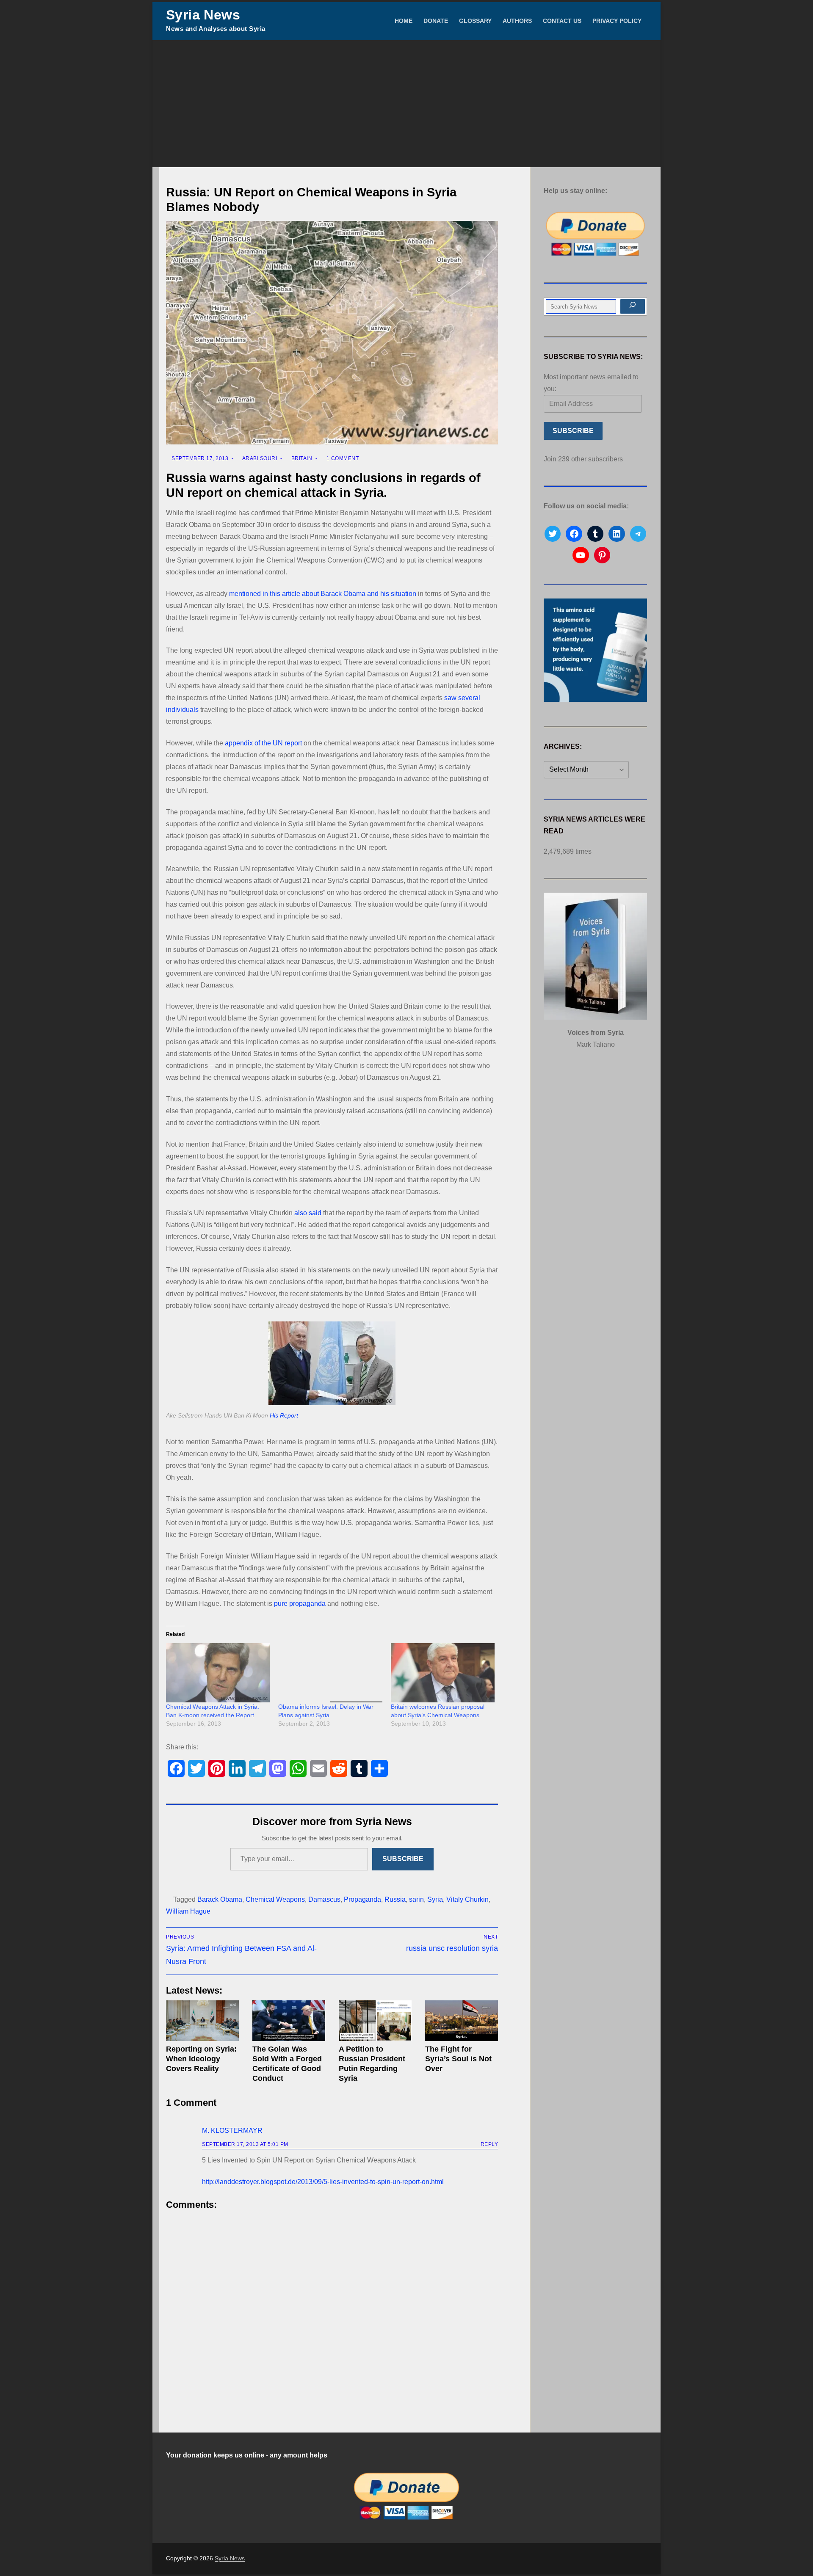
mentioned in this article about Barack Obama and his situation (323, 594)
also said (308, 1213)
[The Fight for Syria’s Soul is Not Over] (462, 2021)
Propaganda (362, 1899)
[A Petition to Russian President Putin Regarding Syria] (375, 2021)
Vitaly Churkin (467, 1899)
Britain (301, 458)
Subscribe (403, 1859)
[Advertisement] (406, 104)
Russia (395, 1899)
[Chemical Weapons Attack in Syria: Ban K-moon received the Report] (218, 1673)
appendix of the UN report (263, 743)
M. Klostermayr (232, 2131)
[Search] (633, 306)
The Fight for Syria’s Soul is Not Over (458, 2059)
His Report (284, 1416)
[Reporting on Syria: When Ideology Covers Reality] (202, 2021)
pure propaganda (300, 1604)
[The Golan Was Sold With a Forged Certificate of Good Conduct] (289, 2021)
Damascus (324, 1899)
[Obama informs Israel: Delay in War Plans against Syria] (330, 1673)
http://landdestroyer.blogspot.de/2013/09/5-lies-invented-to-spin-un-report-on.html (323, 2182)
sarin (416, 1899)
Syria (435, 1899)
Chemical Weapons (275, 1899)
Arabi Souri (259, 458)
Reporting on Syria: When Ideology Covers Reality (201, 2059)
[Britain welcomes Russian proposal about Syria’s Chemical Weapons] (443, 1673)
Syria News (203, 15)
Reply (489, 2144)
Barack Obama (220, 1899)
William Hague (188, 1911)
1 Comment (342, 458)
